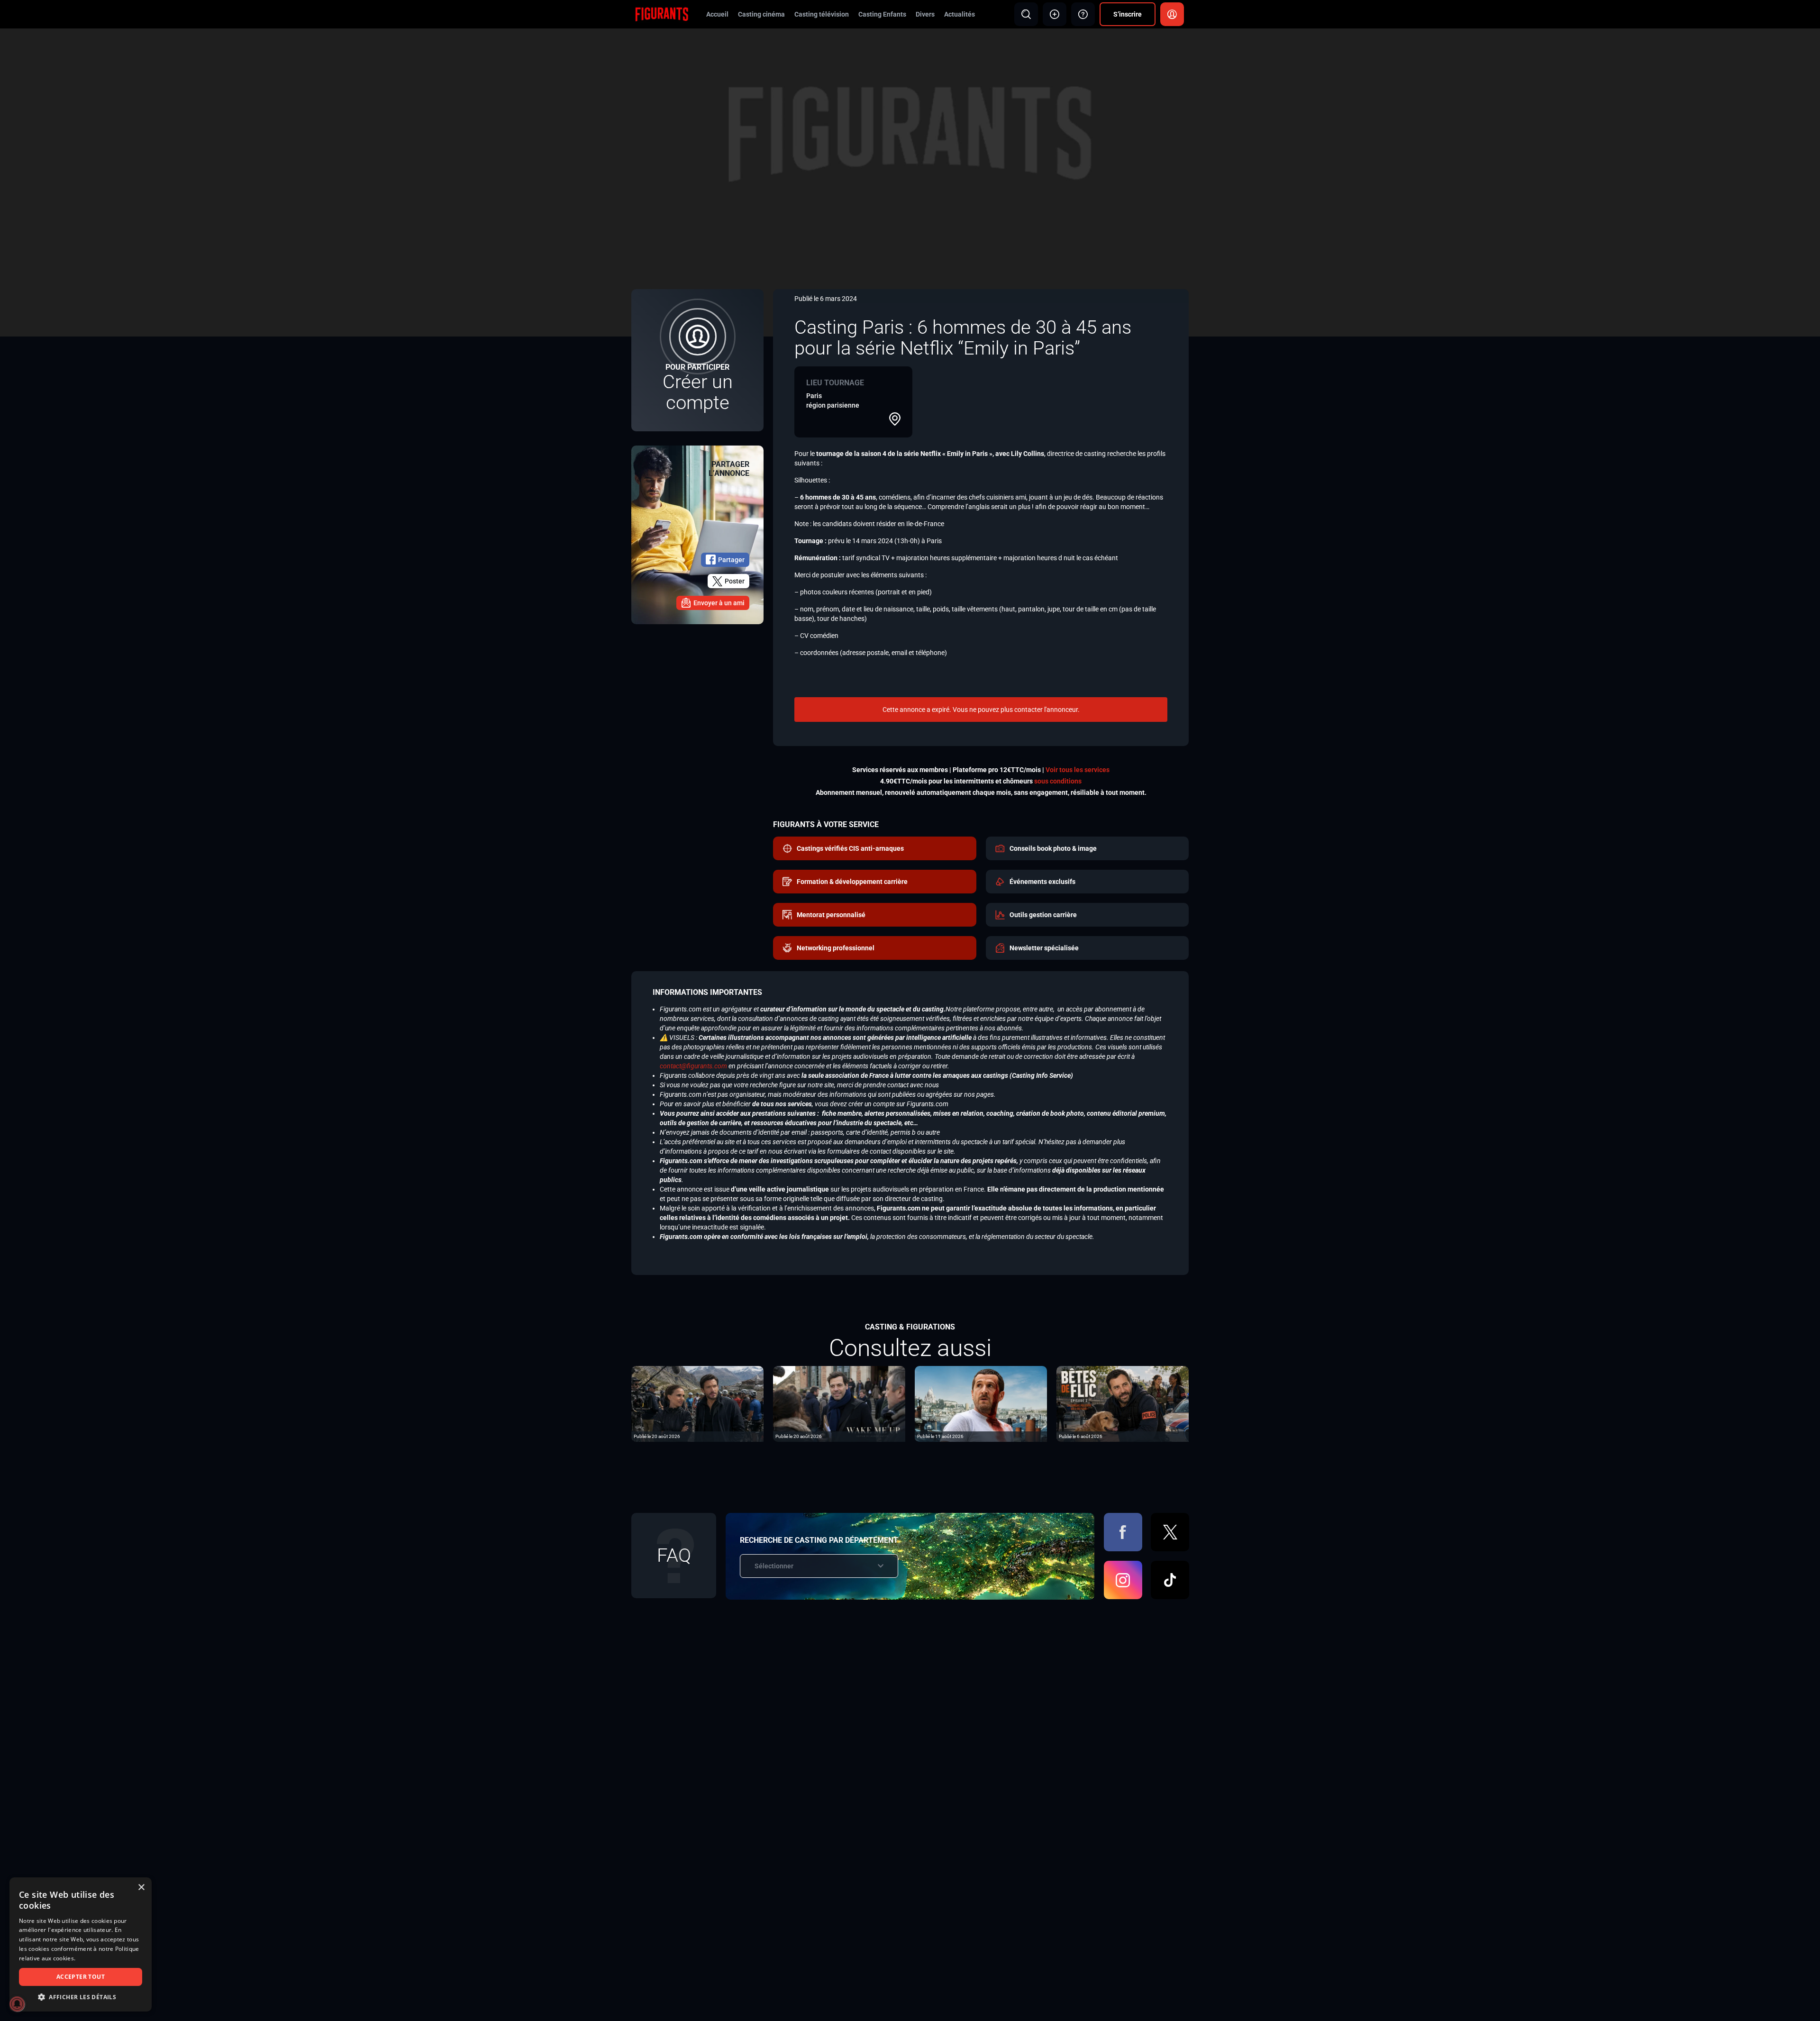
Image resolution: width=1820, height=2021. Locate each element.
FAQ (674, 1555)
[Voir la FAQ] (1083, 14)
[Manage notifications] (17, 2004)
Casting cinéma (761, 14)
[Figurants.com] (662, 14)
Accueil (717, 14)
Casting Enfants (882, 14)
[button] (81, 1997)
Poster (735, 581)
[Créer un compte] (697, 360)
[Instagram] (1123, 1580)
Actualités (960, 14)
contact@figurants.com (693, 1066)
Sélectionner (774, 1566)
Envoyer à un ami (719, 603)
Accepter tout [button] (81, 1977)
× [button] (141, 1888)
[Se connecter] (1172, 14)
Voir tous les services (1078, 770)
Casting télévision (822, 14)
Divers (925, 14)
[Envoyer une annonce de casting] (1055, 14)
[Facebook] (1123, 1532)
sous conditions (1058, 781)
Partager (731, 560)
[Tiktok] (1170, 1580)
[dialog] (81, 1944)
